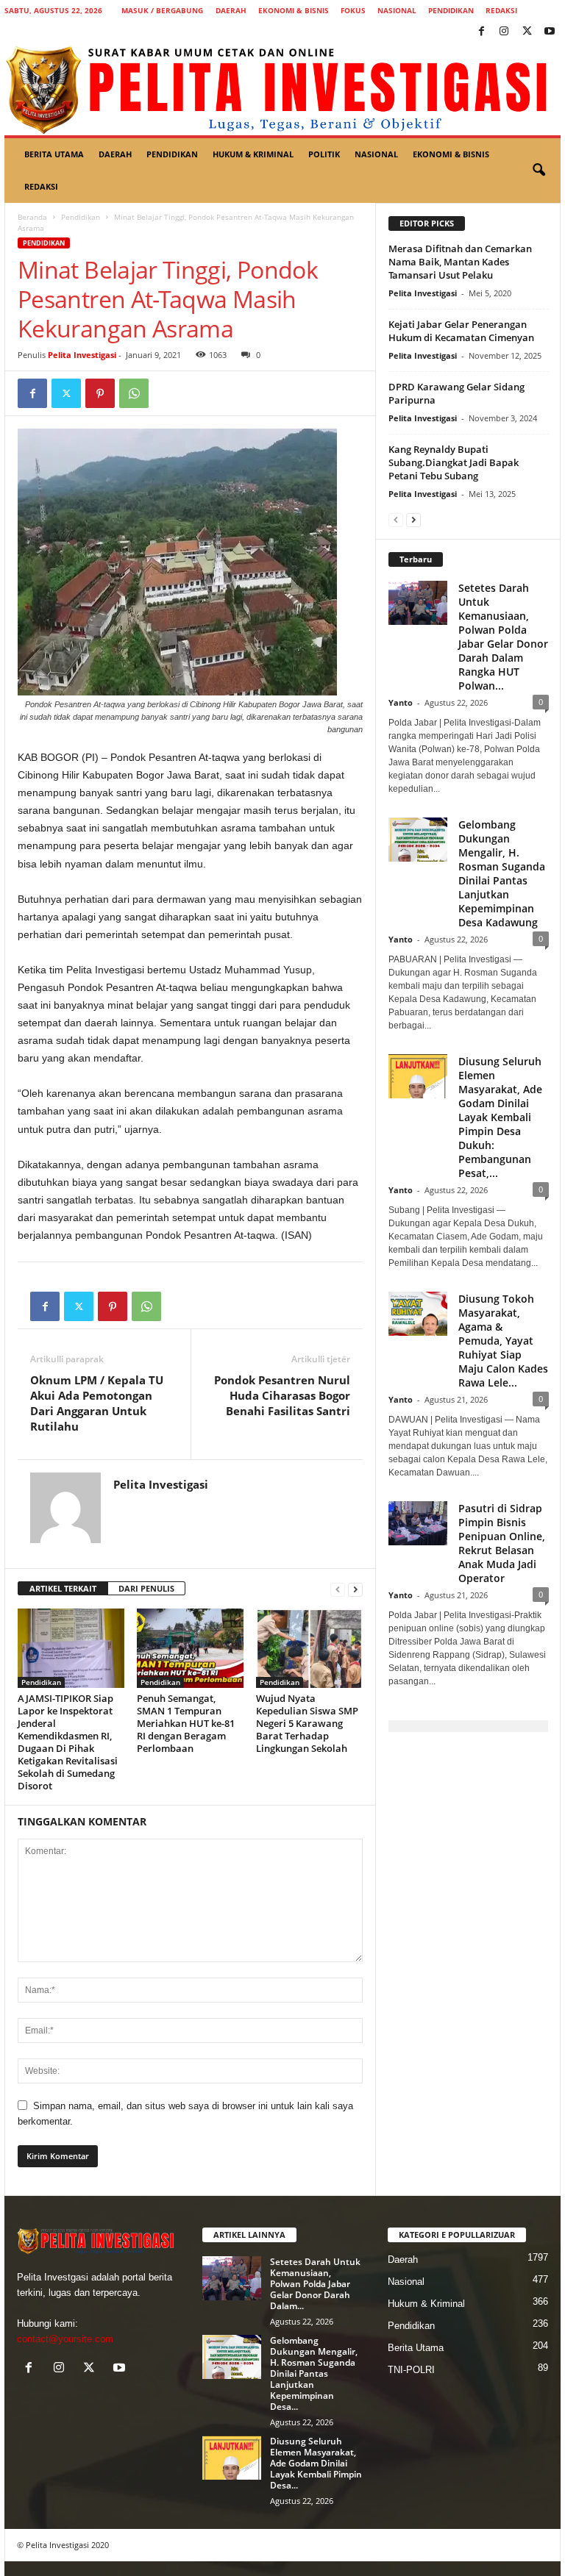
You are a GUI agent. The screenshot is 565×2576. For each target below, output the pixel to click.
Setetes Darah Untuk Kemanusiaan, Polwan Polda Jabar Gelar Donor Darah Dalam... (315, 2284)
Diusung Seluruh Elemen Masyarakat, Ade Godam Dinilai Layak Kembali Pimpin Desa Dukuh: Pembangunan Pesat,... (500, 1117)
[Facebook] (481, 32)
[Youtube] (550, 32)
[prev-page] (338, 1589)
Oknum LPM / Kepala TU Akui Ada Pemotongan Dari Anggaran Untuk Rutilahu (97, 1403)
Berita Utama (54, 154)
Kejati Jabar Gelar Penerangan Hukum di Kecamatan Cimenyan (461, 331)
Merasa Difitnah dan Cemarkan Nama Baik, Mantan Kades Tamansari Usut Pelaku (460, 262)
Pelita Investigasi (82, 355)
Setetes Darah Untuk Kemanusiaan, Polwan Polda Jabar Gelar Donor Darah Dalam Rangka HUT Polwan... (503, 637)
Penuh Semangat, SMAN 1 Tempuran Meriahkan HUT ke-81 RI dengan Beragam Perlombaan (186, 1723)
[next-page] (355, 1589)
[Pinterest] (100, 393)
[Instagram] (504, 32)
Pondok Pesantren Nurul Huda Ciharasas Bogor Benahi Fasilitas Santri (282, 1395)
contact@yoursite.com (65, 2339)
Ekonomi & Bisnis (294, 10)
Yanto (401, 702)
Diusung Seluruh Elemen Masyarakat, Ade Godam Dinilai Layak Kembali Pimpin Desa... (316, 2463)
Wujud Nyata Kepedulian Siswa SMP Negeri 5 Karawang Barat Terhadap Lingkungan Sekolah (307, 1723)
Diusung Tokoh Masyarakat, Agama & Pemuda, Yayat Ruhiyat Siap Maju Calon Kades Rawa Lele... (503, 1341)
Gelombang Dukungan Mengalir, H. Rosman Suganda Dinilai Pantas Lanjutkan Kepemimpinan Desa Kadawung (502, 873)
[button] (539, 171)
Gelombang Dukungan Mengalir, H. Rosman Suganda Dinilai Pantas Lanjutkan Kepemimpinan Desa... (314, 2373)
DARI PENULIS (146, 1588)
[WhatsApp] (134, 393)
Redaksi (501, 10)
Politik (324, 154)
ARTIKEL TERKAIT (63, 1588)
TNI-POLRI (411, 2370)
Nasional (397, 10)
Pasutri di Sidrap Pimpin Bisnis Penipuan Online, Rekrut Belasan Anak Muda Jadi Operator (502, 1543)
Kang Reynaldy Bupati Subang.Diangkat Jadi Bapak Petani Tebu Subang (454, 462)
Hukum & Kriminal (253, 154)
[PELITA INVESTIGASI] (282, 89)
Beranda (32, 217)
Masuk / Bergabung (162, 10)
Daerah (231, 10)
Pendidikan (451, 10)
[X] (527, 32)
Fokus (353, 10)
